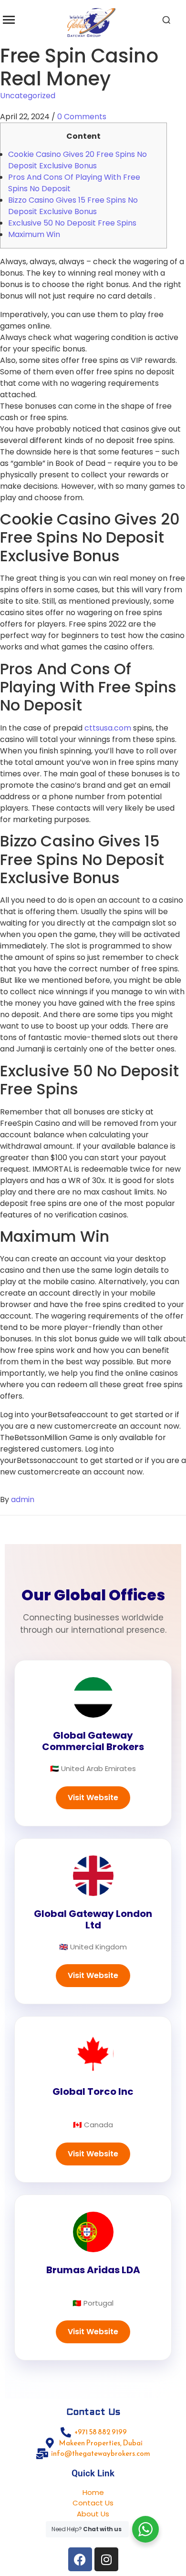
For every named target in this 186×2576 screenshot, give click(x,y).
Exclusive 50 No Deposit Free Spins (72, 223)
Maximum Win (34, 234)
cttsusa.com (108, 728)
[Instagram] (106, 2559)
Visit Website (93, 1798)
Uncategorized (28, 96)
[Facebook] (80, 2559)
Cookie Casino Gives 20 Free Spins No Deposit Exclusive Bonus (77, 160)
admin (23, 1499)
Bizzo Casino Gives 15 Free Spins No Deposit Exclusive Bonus (73, 206)
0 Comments (82, 117)
